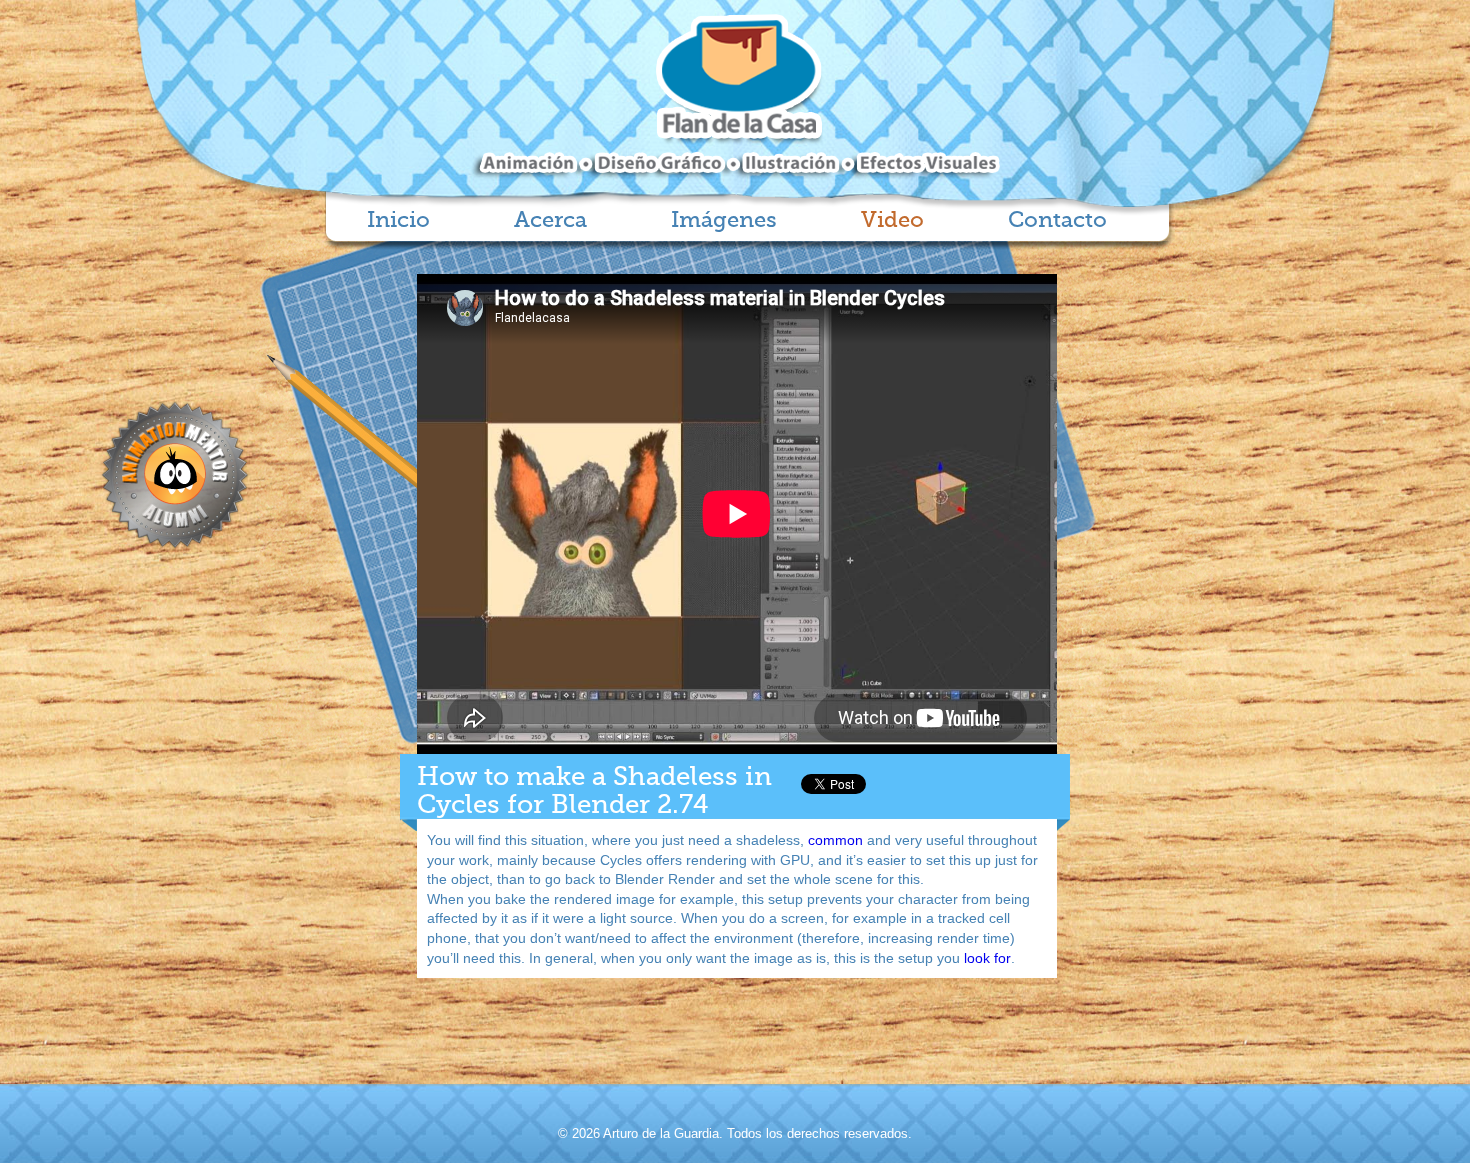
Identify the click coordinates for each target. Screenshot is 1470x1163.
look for (985, 958)
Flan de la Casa (735, 97)
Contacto (1057, 221)
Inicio (398, 221)
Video (892, 221)
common (833, 840)
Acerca (550, 221)
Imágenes (724, 221)
